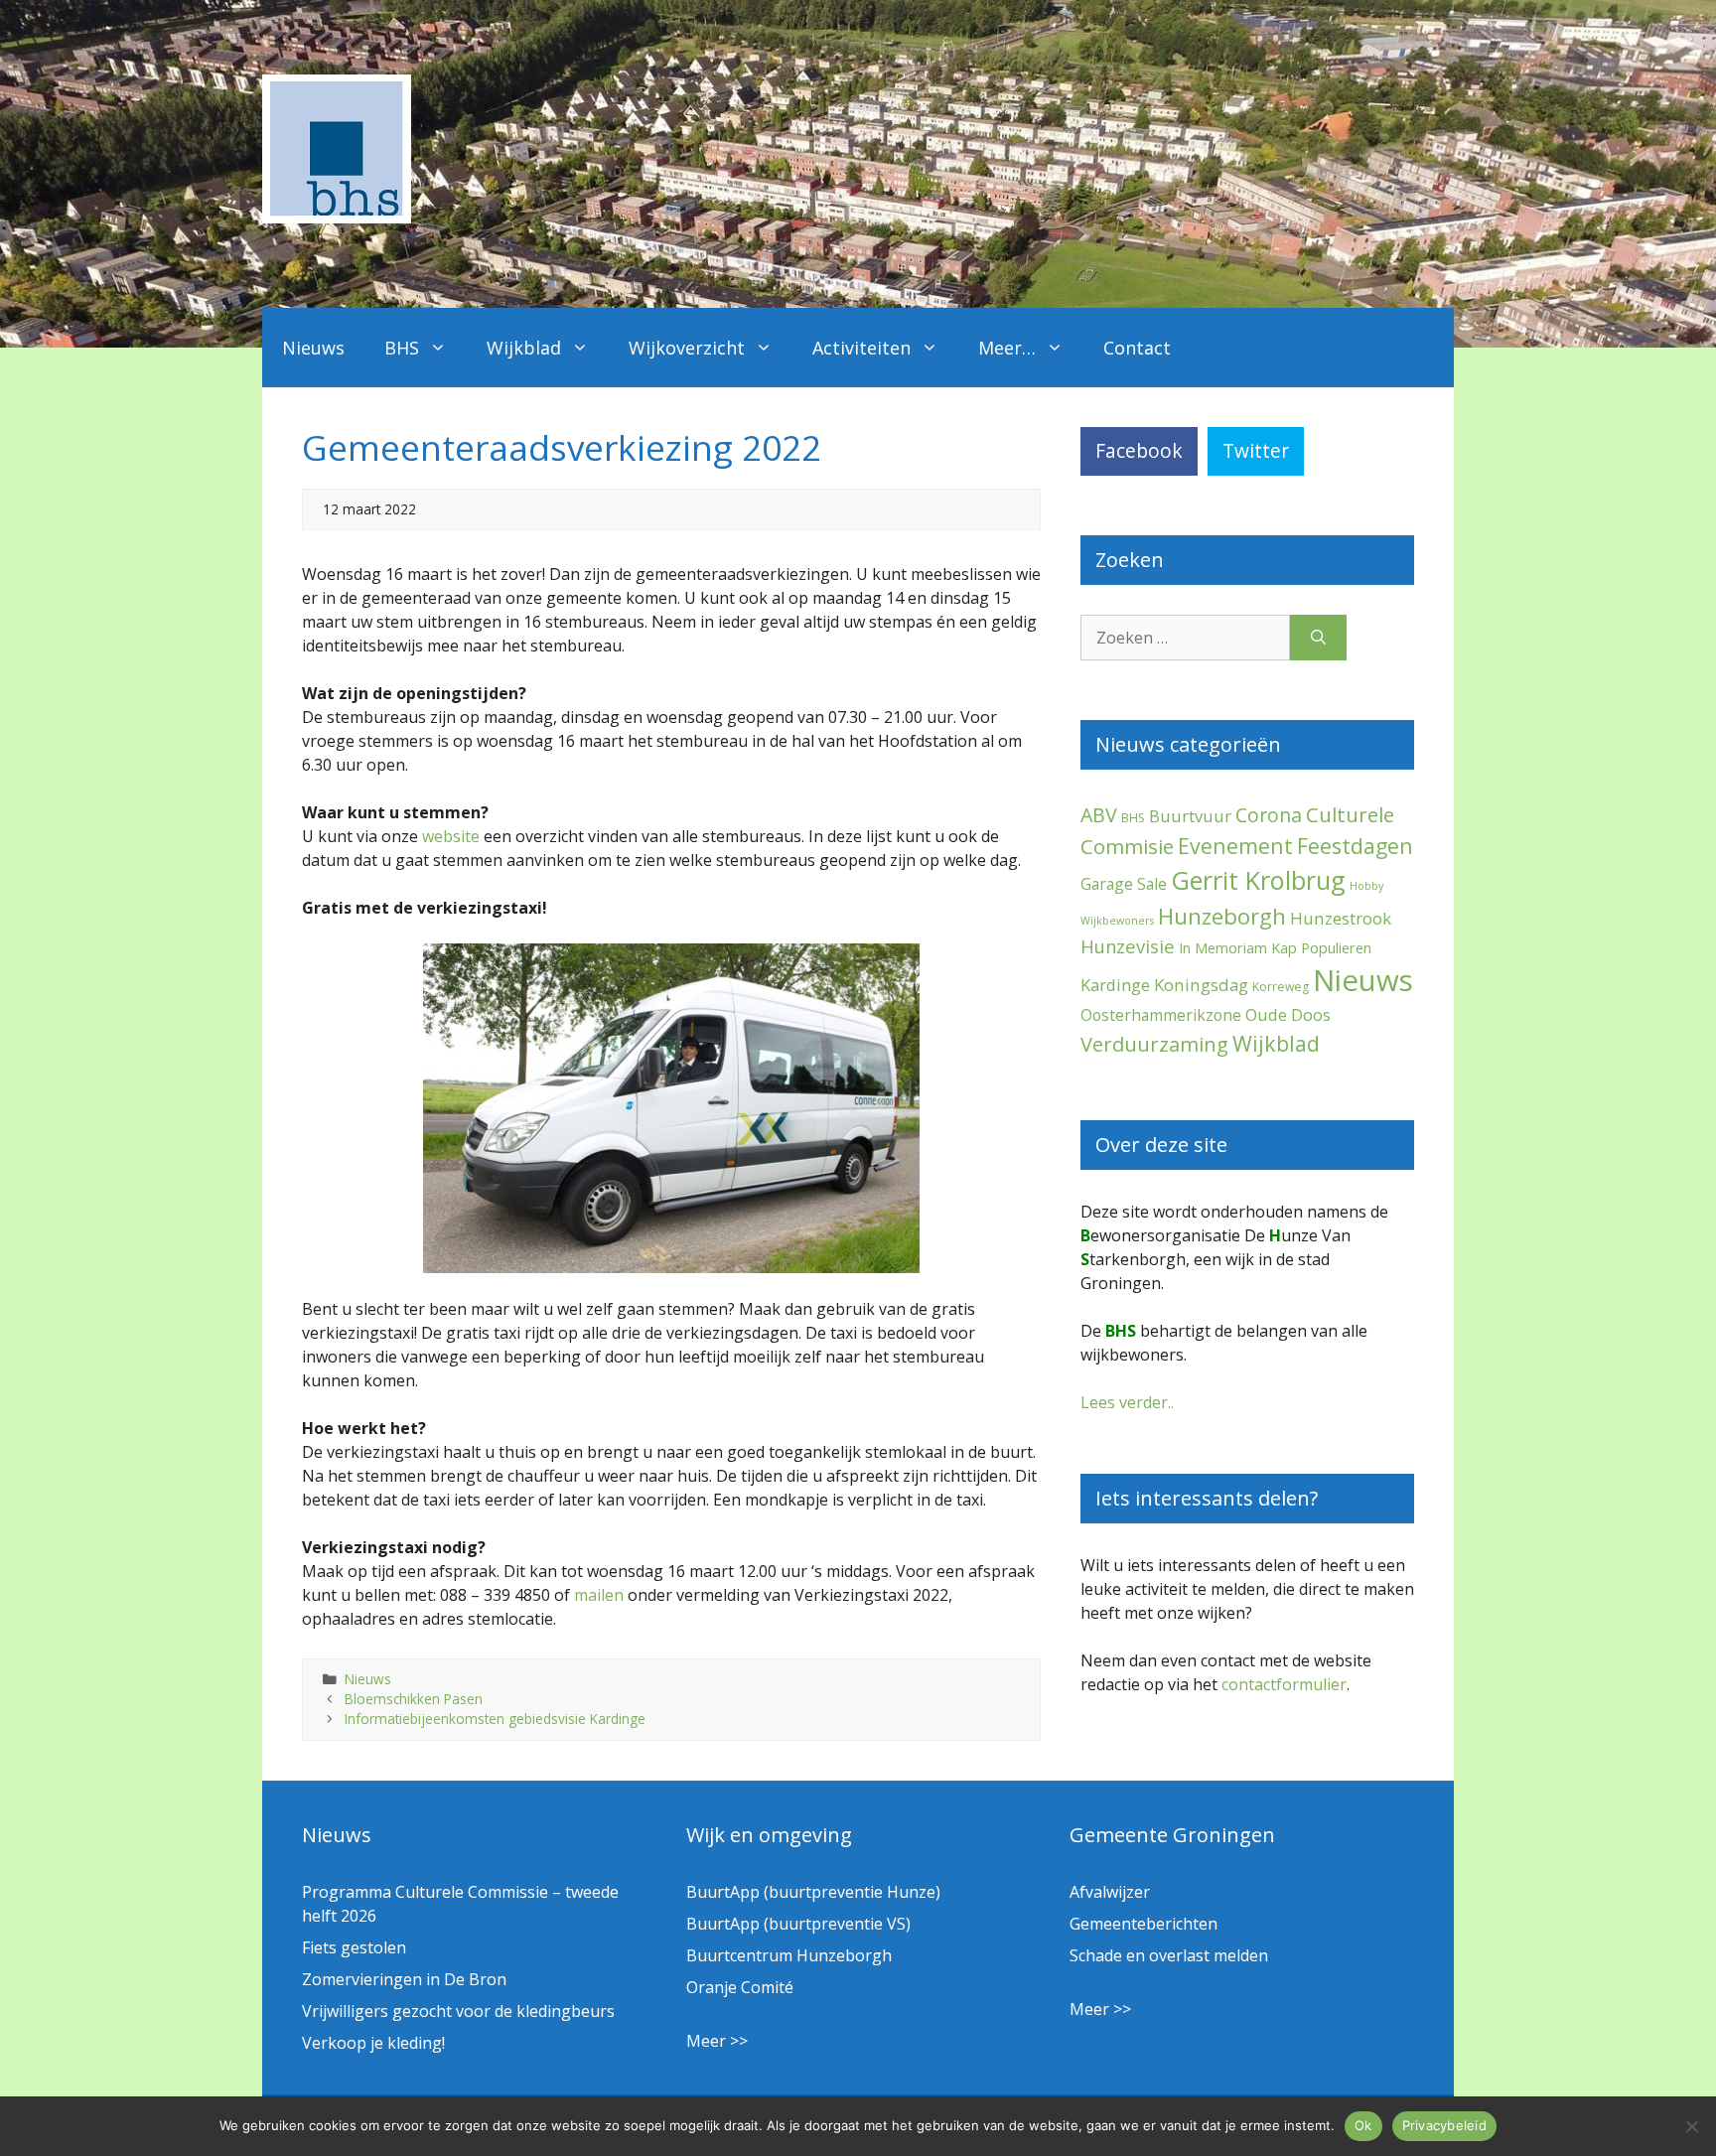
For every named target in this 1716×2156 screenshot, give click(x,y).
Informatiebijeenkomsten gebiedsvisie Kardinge (495, 1719)
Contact (1137, 348)
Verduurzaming (1154, 1044)
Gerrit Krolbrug (1258, 880)
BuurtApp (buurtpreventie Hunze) (813, 1892)
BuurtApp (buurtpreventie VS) (798, 1924)
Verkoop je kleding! (373, 2043)
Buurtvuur (1190, 816)
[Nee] (1691, 2126)
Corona (1269, 815)
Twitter (1256, 450)
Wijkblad (524, 348)
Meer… (1007, 348)
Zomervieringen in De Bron (404, 1979)
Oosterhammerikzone (1161, 1015)
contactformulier (1284, 1684)
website (451, 836)
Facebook (1139, 450)
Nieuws (313, 348)
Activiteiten (861, 348)
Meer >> (717, 2041)
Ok (1363, 2125)
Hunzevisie (1128, 946)
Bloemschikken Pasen (414, 1699)
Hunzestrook (1341, 918)
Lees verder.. (1127, 1402)
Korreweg (1281, 987)
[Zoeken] (1318, 638)
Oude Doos (1288, 1014)
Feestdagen (1355, 846)
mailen (599, 1595)
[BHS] (337, 217)
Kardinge (1115, 985)
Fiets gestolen (354, 1947)
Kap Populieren (1321, 947)
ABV (1099, 815)
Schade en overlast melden (1169, 1955)
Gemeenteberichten (1144, 1924)
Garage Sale (1124, 884)
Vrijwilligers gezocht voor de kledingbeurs (458, 2011)
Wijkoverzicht (687, 348)
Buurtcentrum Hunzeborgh (789, 1955)
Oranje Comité (740, 1987)
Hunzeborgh (1222, 916)
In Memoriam (1223, 947)
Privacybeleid (1444, 2125)
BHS (402, 348)
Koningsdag (1201, 985)
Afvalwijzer (1110, 1892)
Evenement (1235, 846)
